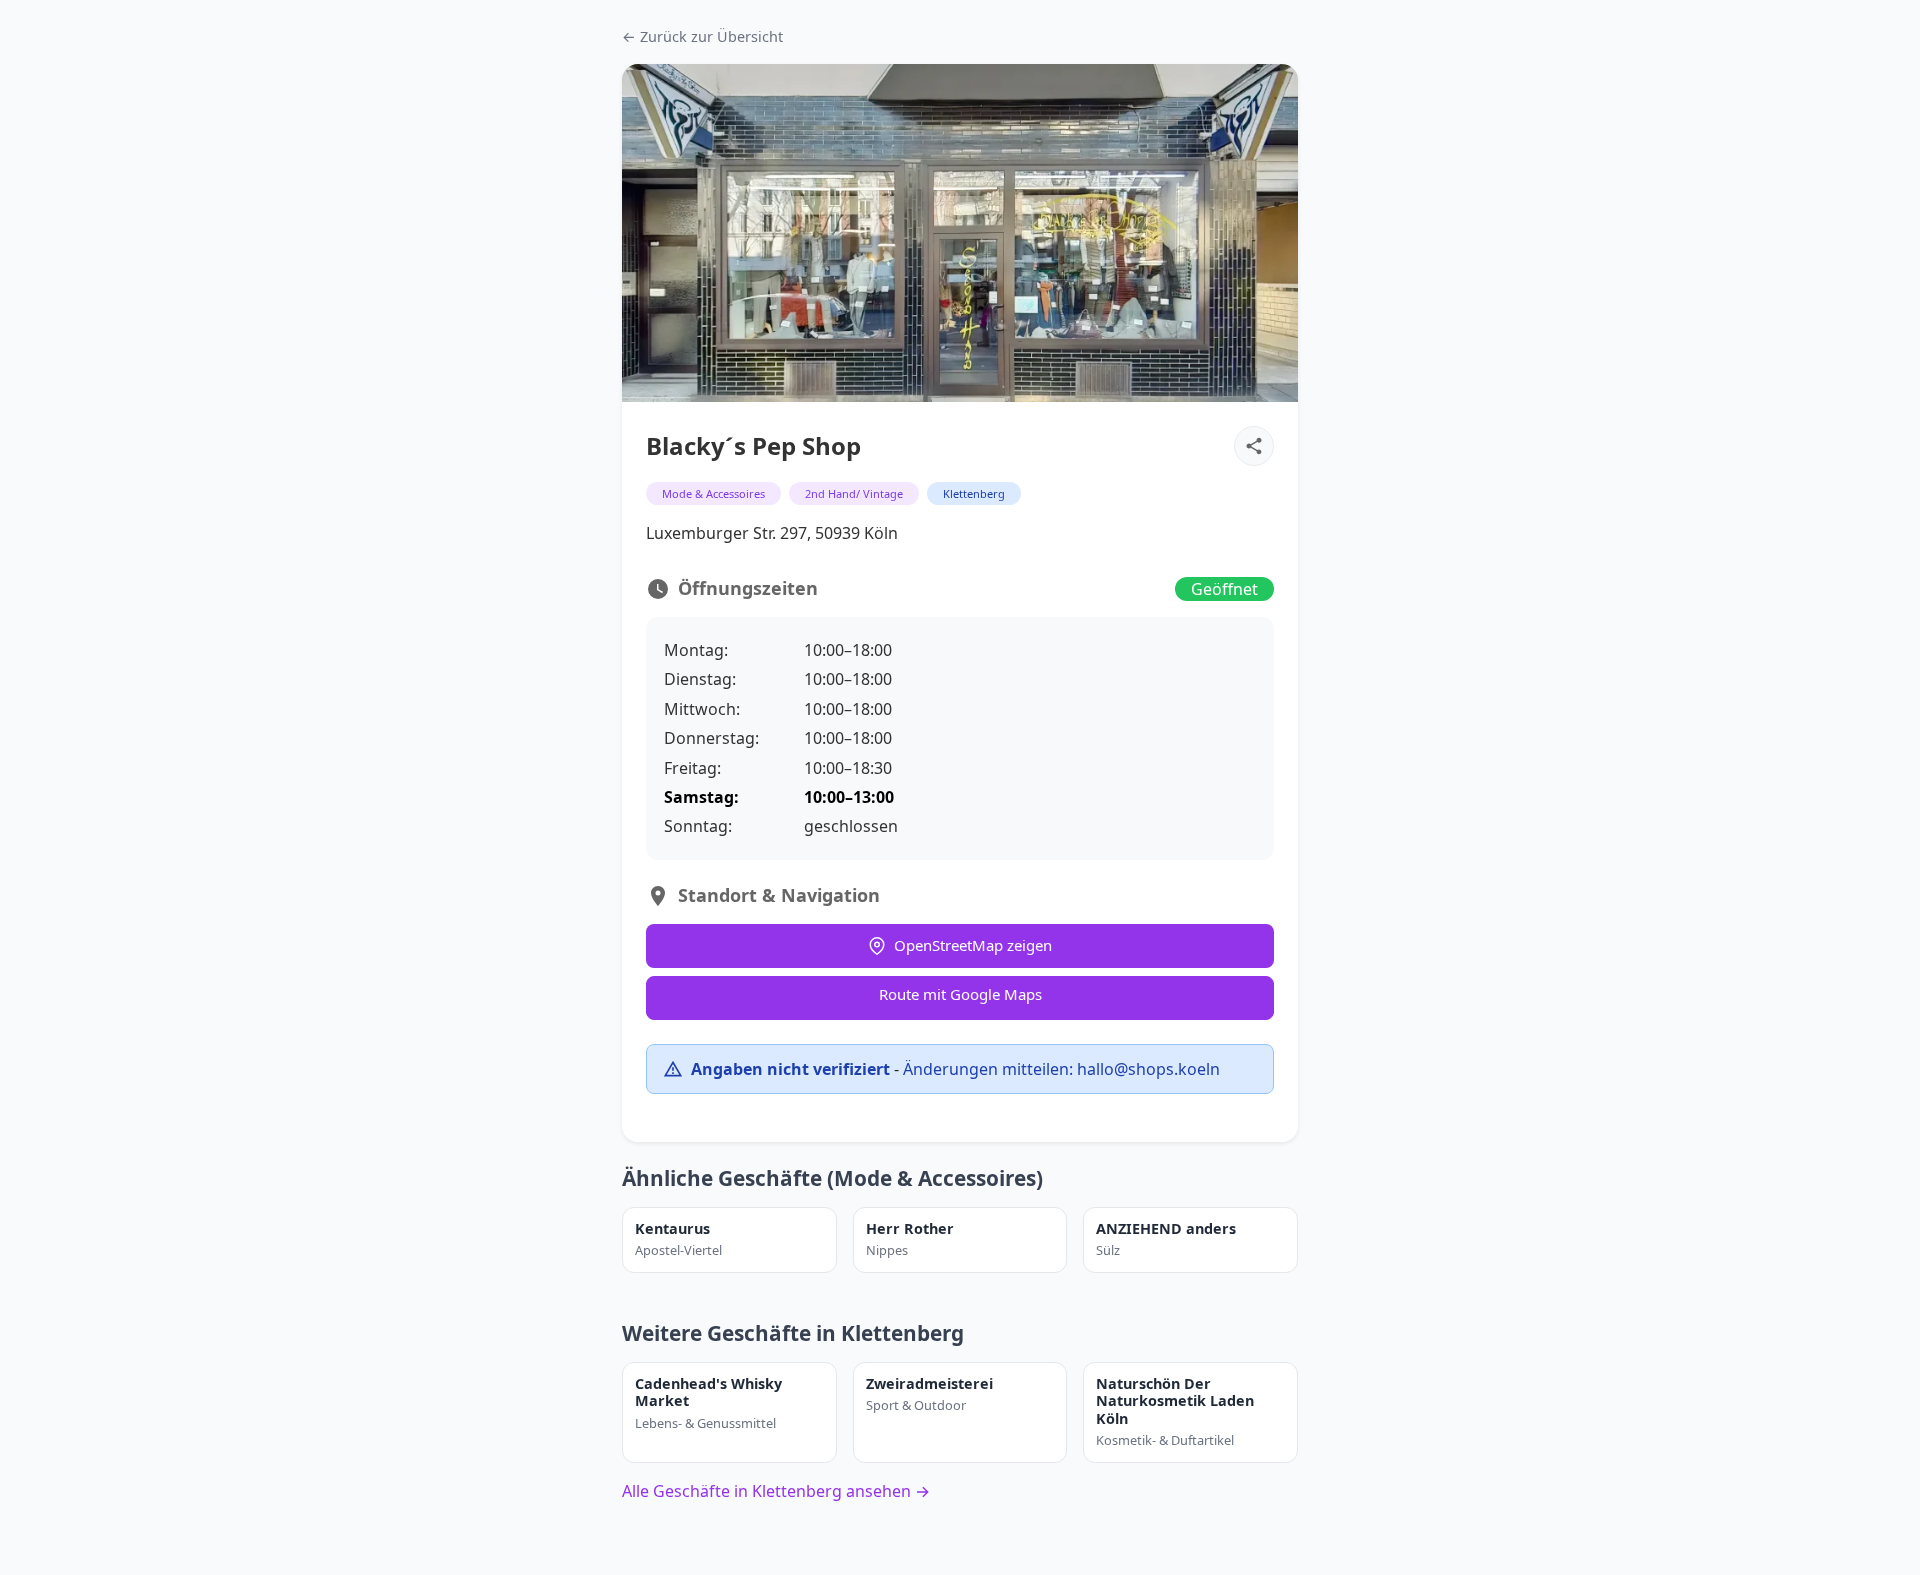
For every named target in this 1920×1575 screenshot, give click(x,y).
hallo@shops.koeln (1148, 1069)
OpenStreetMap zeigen (973, 945)
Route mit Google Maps (960, 994)
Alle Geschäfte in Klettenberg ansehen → (776, 1491)
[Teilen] (1254, 446)
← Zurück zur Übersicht (702, 36)
